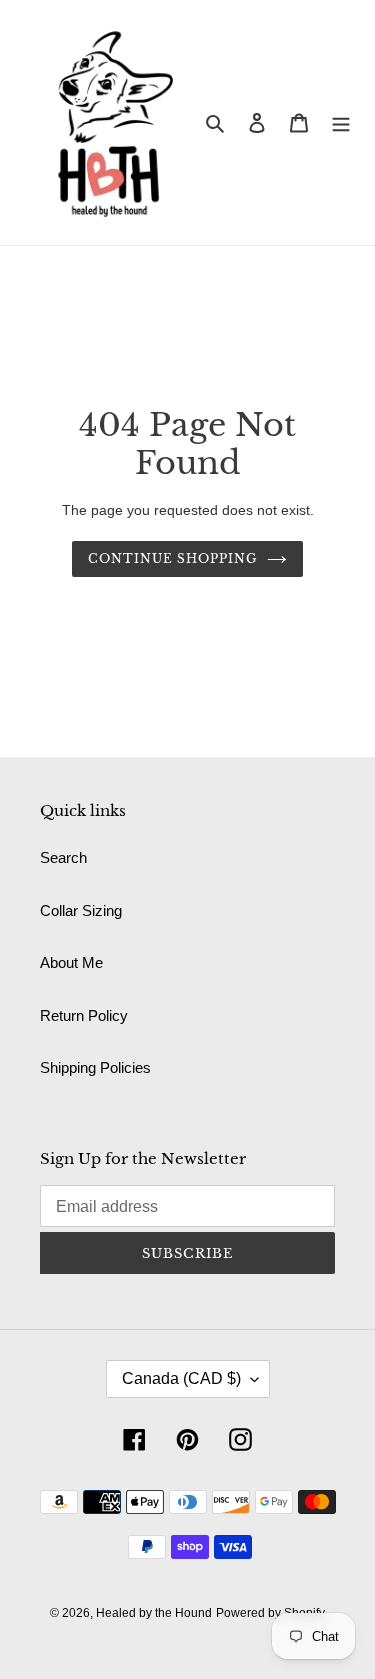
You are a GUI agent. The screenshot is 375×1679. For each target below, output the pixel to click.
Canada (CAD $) (181, 1378)
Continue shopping (172, 558)
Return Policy (84, 1015)
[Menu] (341, 122)
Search (63, 857)
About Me (71, 962)
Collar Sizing (81, 910)
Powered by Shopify (270, 1613)
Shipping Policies (95, 1067)
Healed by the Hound (154, 1613)
